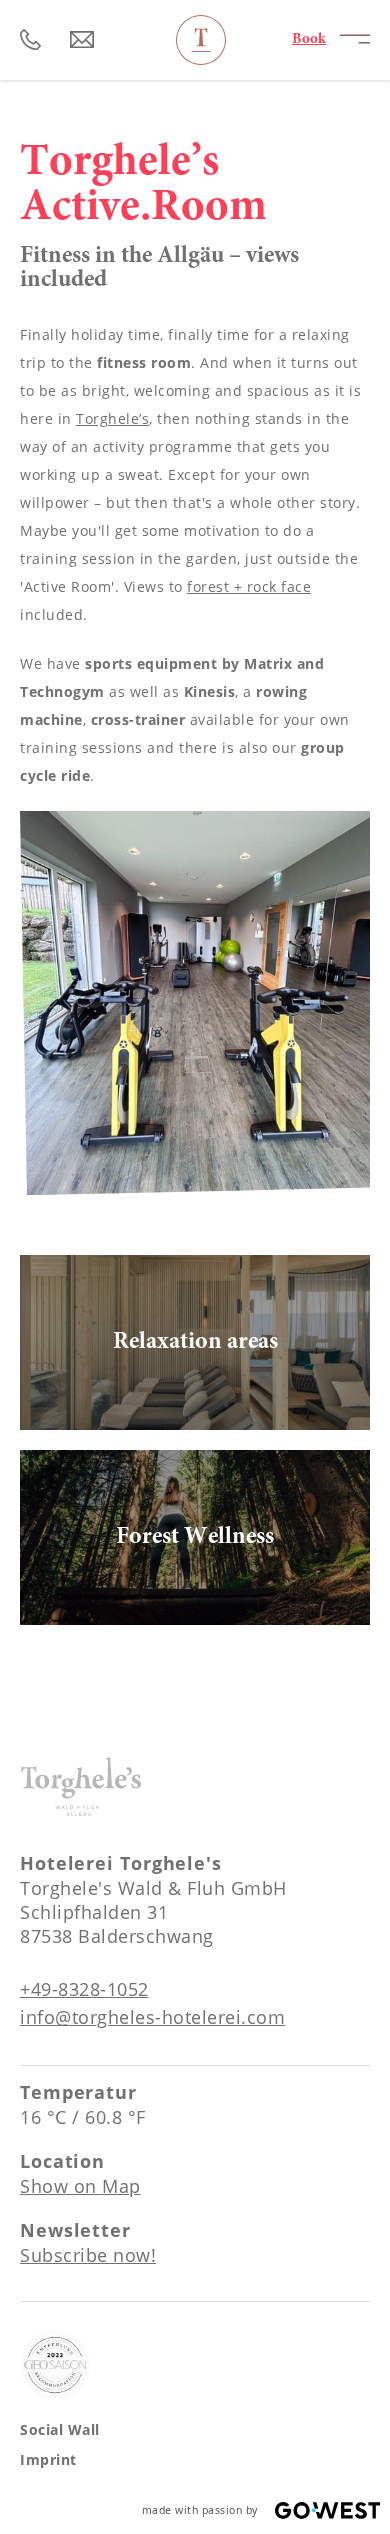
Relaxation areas (195, 1342)
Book (309, 39)
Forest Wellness (195, 1537)
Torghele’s (112, 418)
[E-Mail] (82, 40)
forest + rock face (249, 586)
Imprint (48, 2459)
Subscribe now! (88, 2255)
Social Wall (60, 2429)
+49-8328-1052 (84, 1989)
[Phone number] (31, 40)
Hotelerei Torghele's (201, 40)
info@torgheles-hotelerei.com (152, 2017)
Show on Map (80, 2186)
